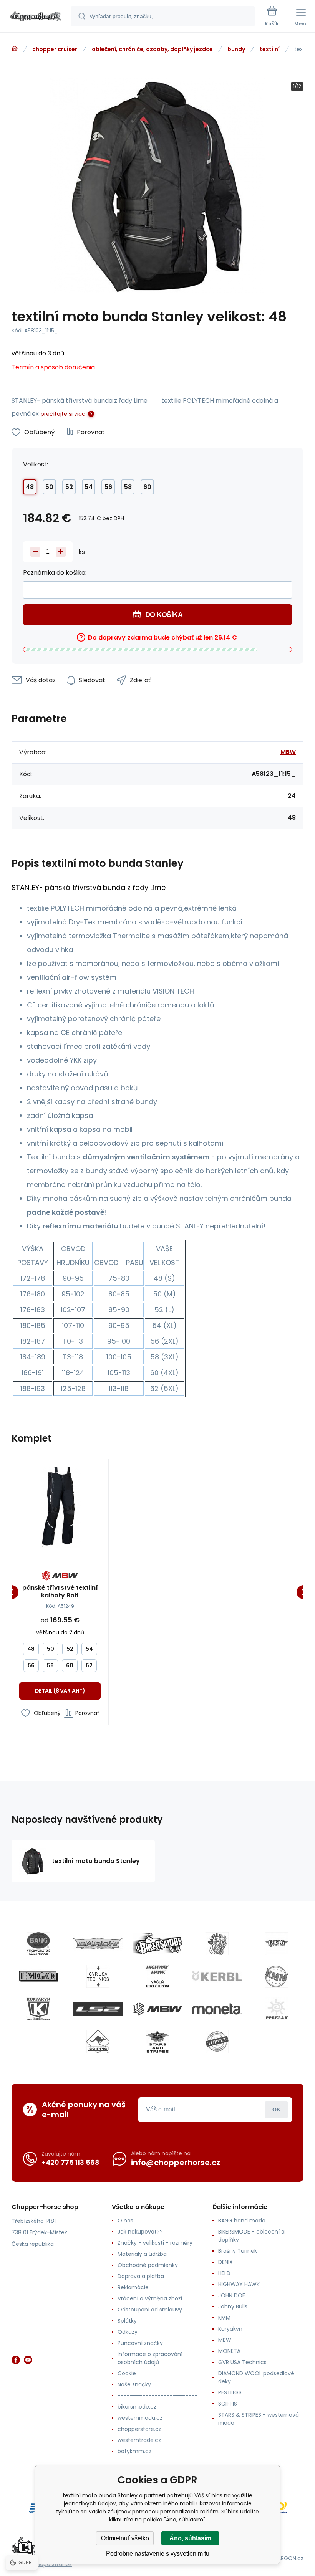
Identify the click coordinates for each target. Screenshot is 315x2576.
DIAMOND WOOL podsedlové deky (256, 2377)
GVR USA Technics (242, 2362)
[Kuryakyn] (38, 2009)
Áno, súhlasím (190, 2538)
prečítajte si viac (63, 414)
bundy (236, 49)
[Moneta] (217, 2009)
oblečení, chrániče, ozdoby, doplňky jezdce (152, 49)
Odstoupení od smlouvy (150, 2310)
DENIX (225, 2262)
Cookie (127, 2373)
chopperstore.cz (139, 2429)
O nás (125, 2221)
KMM (224, 2318)
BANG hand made (242, 2221)
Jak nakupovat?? (140, 2232)
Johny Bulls (233, 2306)
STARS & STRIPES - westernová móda (259, 2419)
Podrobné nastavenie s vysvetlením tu (158, 2554)
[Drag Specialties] (277, 1944)
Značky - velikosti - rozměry (155, 2243)
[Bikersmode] (157, 1944)
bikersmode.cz (137, 2407)
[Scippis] (98, 2042)
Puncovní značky (140, 2343)
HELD (224, 2273)
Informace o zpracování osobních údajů (150, 2358)
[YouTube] (28, 2360)
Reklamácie (133, 2287)
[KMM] (277, 1976)
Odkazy (128, 2332)
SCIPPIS (228, 2404)
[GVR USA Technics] (98, 1976)
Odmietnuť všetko (125, 2538)
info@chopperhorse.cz (176, 2163)
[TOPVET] (217, 2042)
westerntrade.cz (139, 2440)
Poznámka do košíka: (55, 573)
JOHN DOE (232, 2295)
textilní (270, 49)
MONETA (229, 2351)
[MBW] (157, 2009)
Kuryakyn (230, 2329)
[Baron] (98, 1944)
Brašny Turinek (238, 2251)
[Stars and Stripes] (157, 2042)
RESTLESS (230, 2392)
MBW (288, 752)
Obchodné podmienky (148, 2265)
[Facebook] (16, 2360)
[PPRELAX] (277, 2009)
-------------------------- (157, 2396)
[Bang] (38, 1944)
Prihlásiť (276, 2110)
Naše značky (134, 2384)
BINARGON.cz (287, 2558)
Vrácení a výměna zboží (150, 2298)
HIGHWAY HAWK (239, 2284)
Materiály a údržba (142, 2254)
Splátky (127, 2321)
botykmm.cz (134, 2451)
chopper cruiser (55, 49)
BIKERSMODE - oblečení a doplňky (251, 2236)
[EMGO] (38, 1976)
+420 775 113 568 (70, 2162)
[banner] (36, 17)
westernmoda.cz (140, 2418)
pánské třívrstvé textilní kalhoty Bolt (60, 1592)
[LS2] (98, 2009)
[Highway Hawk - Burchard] (157, 1976)
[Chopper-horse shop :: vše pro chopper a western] (15, 49)
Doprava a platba (141, 2276)
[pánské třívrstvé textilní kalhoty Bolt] (60, 1507)
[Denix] (217, 1944)
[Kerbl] (217, 1976)
